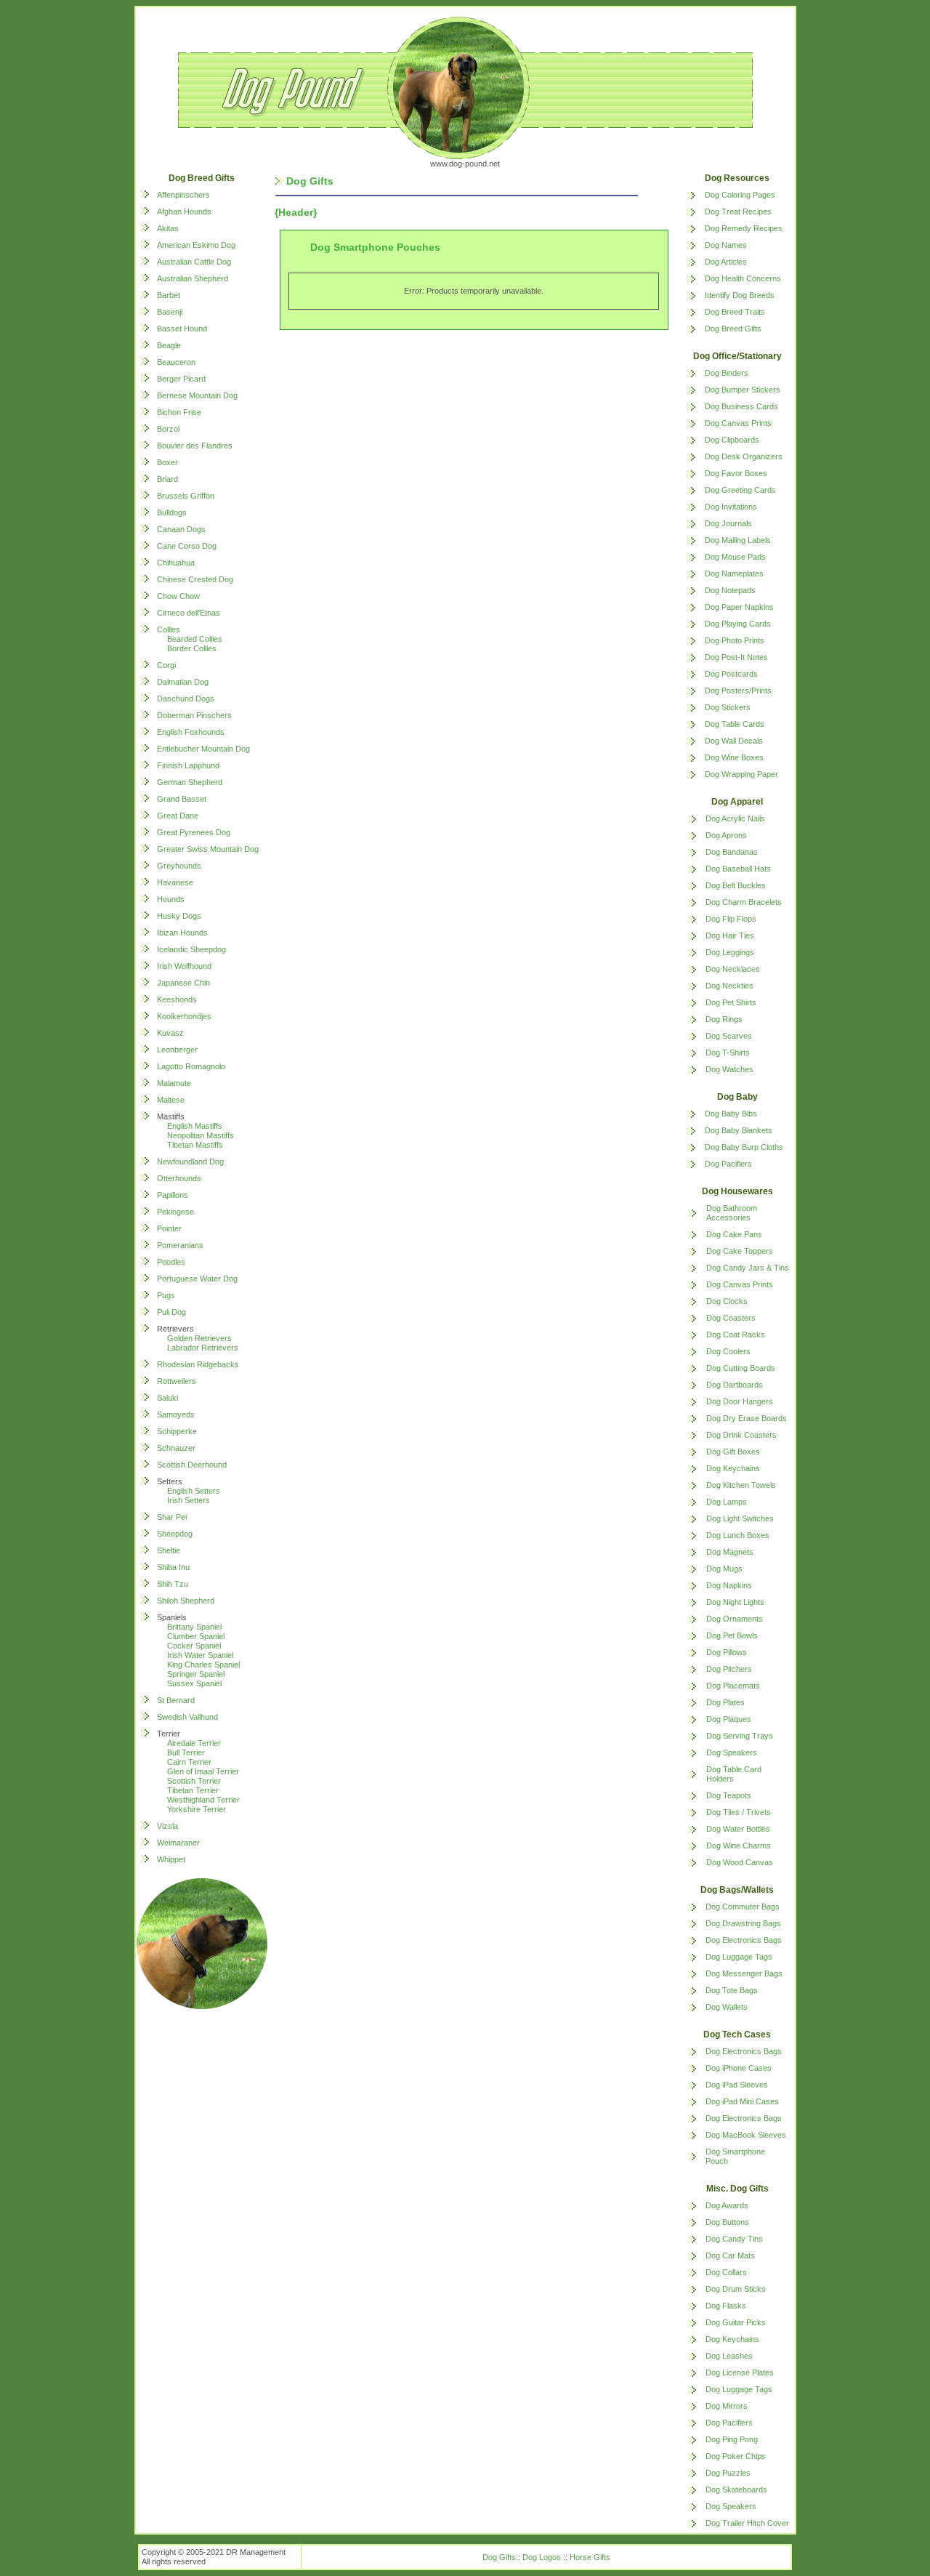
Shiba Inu (173, 1567)
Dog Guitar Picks (736, 2322)
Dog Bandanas (732, 852)
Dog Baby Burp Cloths (744, 1147)
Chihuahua (176, 563)
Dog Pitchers (729, 1669)
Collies (169, 629)
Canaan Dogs (181, 529)
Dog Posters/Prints (738, 691)
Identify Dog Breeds (740, 295)
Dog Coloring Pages (740, 195)
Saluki (167, 1398)
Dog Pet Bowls (732, 1635)
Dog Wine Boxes (734, 757)
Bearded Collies (195, 639)
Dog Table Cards (735, 724)
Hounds (171, 899)
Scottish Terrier (194, 1781)
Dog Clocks (727, 1301)
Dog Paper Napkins (739, 607)
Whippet (171, 1859)
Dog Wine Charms (739, 1846)
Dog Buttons (727, 2222)
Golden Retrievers (199, 1338)
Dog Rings (724, 1019)
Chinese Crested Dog (195, 579)
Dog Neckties (729, 986)
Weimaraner (178, 1843)
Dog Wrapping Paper (741, 774)
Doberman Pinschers (194, 715)
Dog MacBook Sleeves (746, 2135)
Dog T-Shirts (728, 1052)
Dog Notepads (730, 590)
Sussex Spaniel (194, 1683)
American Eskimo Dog (196, 245)
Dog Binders (727, 373)
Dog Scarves (729, 1036)
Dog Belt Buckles (736, 885)
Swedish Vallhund (187, 1717)
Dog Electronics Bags (744, 1940)
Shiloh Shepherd (186, 1601)
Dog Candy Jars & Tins (748, 1268)
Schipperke (177, 1431)
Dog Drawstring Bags (743, 1923)
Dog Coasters (731, 1318)
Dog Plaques (729, 1719)
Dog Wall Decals (734, 741)
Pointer (169, 1228)
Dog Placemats (733, 1686)
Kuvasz (170, 1033)
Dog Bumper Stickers (743, 390)
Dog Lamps (727, 1502)
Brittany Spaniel (194, 1627)
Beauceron (176, 362)
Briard (167, 479)
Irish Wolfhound (184, 966)
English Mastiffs (195, 1126)
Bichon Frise (179, 412)
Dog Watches (729, 1069)
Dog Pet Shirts (731, 1002)
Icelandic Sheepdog (191, 949)
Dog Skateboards (736, 2490)
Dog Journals (728, 523)
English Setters (194, 1491)
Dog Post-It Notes (736, 657)
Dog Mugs (724, 1569)
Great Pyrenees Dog (194, 832)
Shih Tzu (173, 1584)
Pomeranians (180, 1245)
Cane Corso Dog (187, 546)
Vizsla (167, 1826)
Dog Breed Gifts (733, 329)
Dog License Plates (740, 2372)
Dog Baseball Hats (738, 869)
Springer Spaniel (196, 1674)
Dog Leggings (730, 952)
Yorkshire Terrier (197, 1809)
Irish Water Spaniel (200, 1655)
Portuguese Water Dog (197, 1279)
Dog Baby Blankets (739, 1130)
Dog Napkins (729, 1585)
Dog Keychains (733, 1468)
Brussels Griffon (186, 496)
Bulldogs (172, 512)
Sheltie (169, 1550)
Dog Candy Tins (734, 2239)
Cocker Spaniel (194, 1646)
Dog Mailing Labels (738, 540)
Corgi (166, 665)
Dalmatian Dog (183, 682)
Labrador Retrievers (203, 1348)
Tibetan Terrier (193, 1790)
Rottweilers (177, 1381)
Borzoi (168, 429)
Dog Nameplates (734, 573)
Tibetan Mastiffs (195, 1145)
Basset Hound (182, 329)
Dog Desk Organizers (744, 456)
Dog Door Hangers (740, 1401)
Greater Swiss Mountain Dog (208, 849)
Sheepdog (175, 1534)
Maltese (171, 1100)
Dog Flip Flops (731, 919)
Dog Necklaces (733, 969)
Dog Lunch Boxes (738, 1535)
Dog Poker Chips (736, 2456)
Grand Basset (182, 799)
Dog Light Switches (740, 1518)
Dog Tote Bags (732, 1990)
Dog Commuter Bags (743, 1907)
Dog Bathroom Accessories (732, 1213)
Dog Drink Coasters (741, 1435)
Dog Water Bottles (738, 1829)
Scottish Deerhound (192, 1465)
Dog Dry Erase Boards (747, 1418)
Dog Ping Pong (732, 2439)
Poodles (171, 1262)
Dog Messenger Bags (744, 1973)
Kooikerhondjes (184, 1016)
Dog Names (726, 245)
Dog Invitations (731, 507)
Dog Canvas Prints (738, 423)
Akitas (168, 228)
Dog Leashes (729, 2356)
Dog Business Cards (741, 406)
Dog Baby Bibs (731, 1114)
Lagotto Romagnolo (191, 1066)
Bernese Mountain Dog (197, 395)
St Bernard (176, 1700)
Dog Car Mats (730, 2255)
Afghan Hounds (184, 212)
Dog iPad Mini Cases (742, 2101)
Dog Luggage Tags (739, 1957)
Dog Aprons (726, 835)
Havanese (175, 882)
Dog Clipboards (732, 440)
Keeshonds (177, 999)
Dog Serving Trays (740, 1736)
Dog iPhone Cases (739, 2068)
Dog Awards (727, 2205)
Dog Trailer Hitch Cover (747, 2523)
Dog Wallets (727, 2007)
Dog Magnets (730, 1552)
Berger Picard (181, 379)
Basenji (170, 312)
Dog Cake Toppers (740, 1251)
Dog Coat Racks (736, 1335)
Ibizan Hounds (182, 933)
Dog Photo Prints (735, 640)
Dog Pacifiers (728, 1164)
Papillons (173, 1195)
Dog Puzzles (728, 2473)
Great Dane (178, 816)
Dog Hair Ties (730, 935)
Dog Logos (542, 2557)
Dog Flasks (726, 2306)
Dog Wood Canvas (740, 1862)
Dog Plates (725, 1702)
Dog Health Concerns (743, 278)
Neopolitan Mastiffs (201, 1135)
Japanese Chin (183, 983)
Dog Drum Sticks (736, 2289)
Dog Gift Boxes (733, 1452)
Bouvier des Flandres (195, 446)
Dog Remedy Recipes (744, 228)
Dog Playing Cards (738, 624)
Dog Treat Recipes (738, 212)
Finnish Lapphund (188, 765)
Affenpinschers (183, 195)
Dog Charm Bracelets (744, 902)
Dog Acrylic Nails (735, 818)
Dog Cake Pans (734, 1234)
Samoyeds (176, 1414)
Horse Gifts (590, 2557)
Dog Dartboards (735, 1385)
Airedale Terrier (194, 1743)
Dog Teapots (729, 1795)
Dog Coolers (728, 1351)
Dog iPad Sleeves (737, 2085)
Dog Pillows (727, 1652)
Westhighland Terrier (203, 1800)
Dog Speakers (732, 1752)
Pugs (166, 1295)
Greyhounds (179, 866)
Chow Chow (178, 596)
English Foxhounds (191, 732)
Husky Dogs (179, 916)
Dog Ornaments (735, 1619)
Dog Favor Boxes (736, 473)
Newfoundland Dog (190, 1162)
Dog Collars (726, 2272)
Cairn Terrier (189, 1762)
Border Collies (192, 648)
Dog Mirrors (727, 2406)
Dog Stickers (728, 707)
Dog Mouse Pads (735, 557)
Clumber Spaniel (196, 1636)
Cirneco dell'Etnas (189, 613)
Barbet (169, 295)
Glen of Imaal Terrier (203, 1771)
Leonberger (177, 1050)
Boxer (167, 462)
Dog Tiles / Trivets (739, 1812)
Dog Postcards (731, 674)
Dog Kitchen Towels (741, 1485)
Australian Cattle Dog (194, 262)
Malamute (174, 1083)
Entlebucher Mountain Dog (203, 749)
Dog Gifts (499, 2557)
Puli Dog (171, 1312)
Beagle (169, 345)
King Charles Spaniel (203, 1665)
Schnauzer (176, 1448)
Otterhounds (179, 1178)
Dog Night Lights (735, 1602)
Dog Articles (726, 262)
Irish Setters (189, 1500)
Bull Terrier (186, 1752)
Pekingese (175, 1212)
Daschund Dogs (186, 699)
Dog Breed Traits (735, 312)
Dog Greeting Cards (740, 490)
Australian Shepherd (193, 278)
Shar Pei (172, 1517)
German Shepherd (190, 782)
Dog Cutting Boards (741, 1368)
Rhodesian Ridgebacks (198, 1364)
